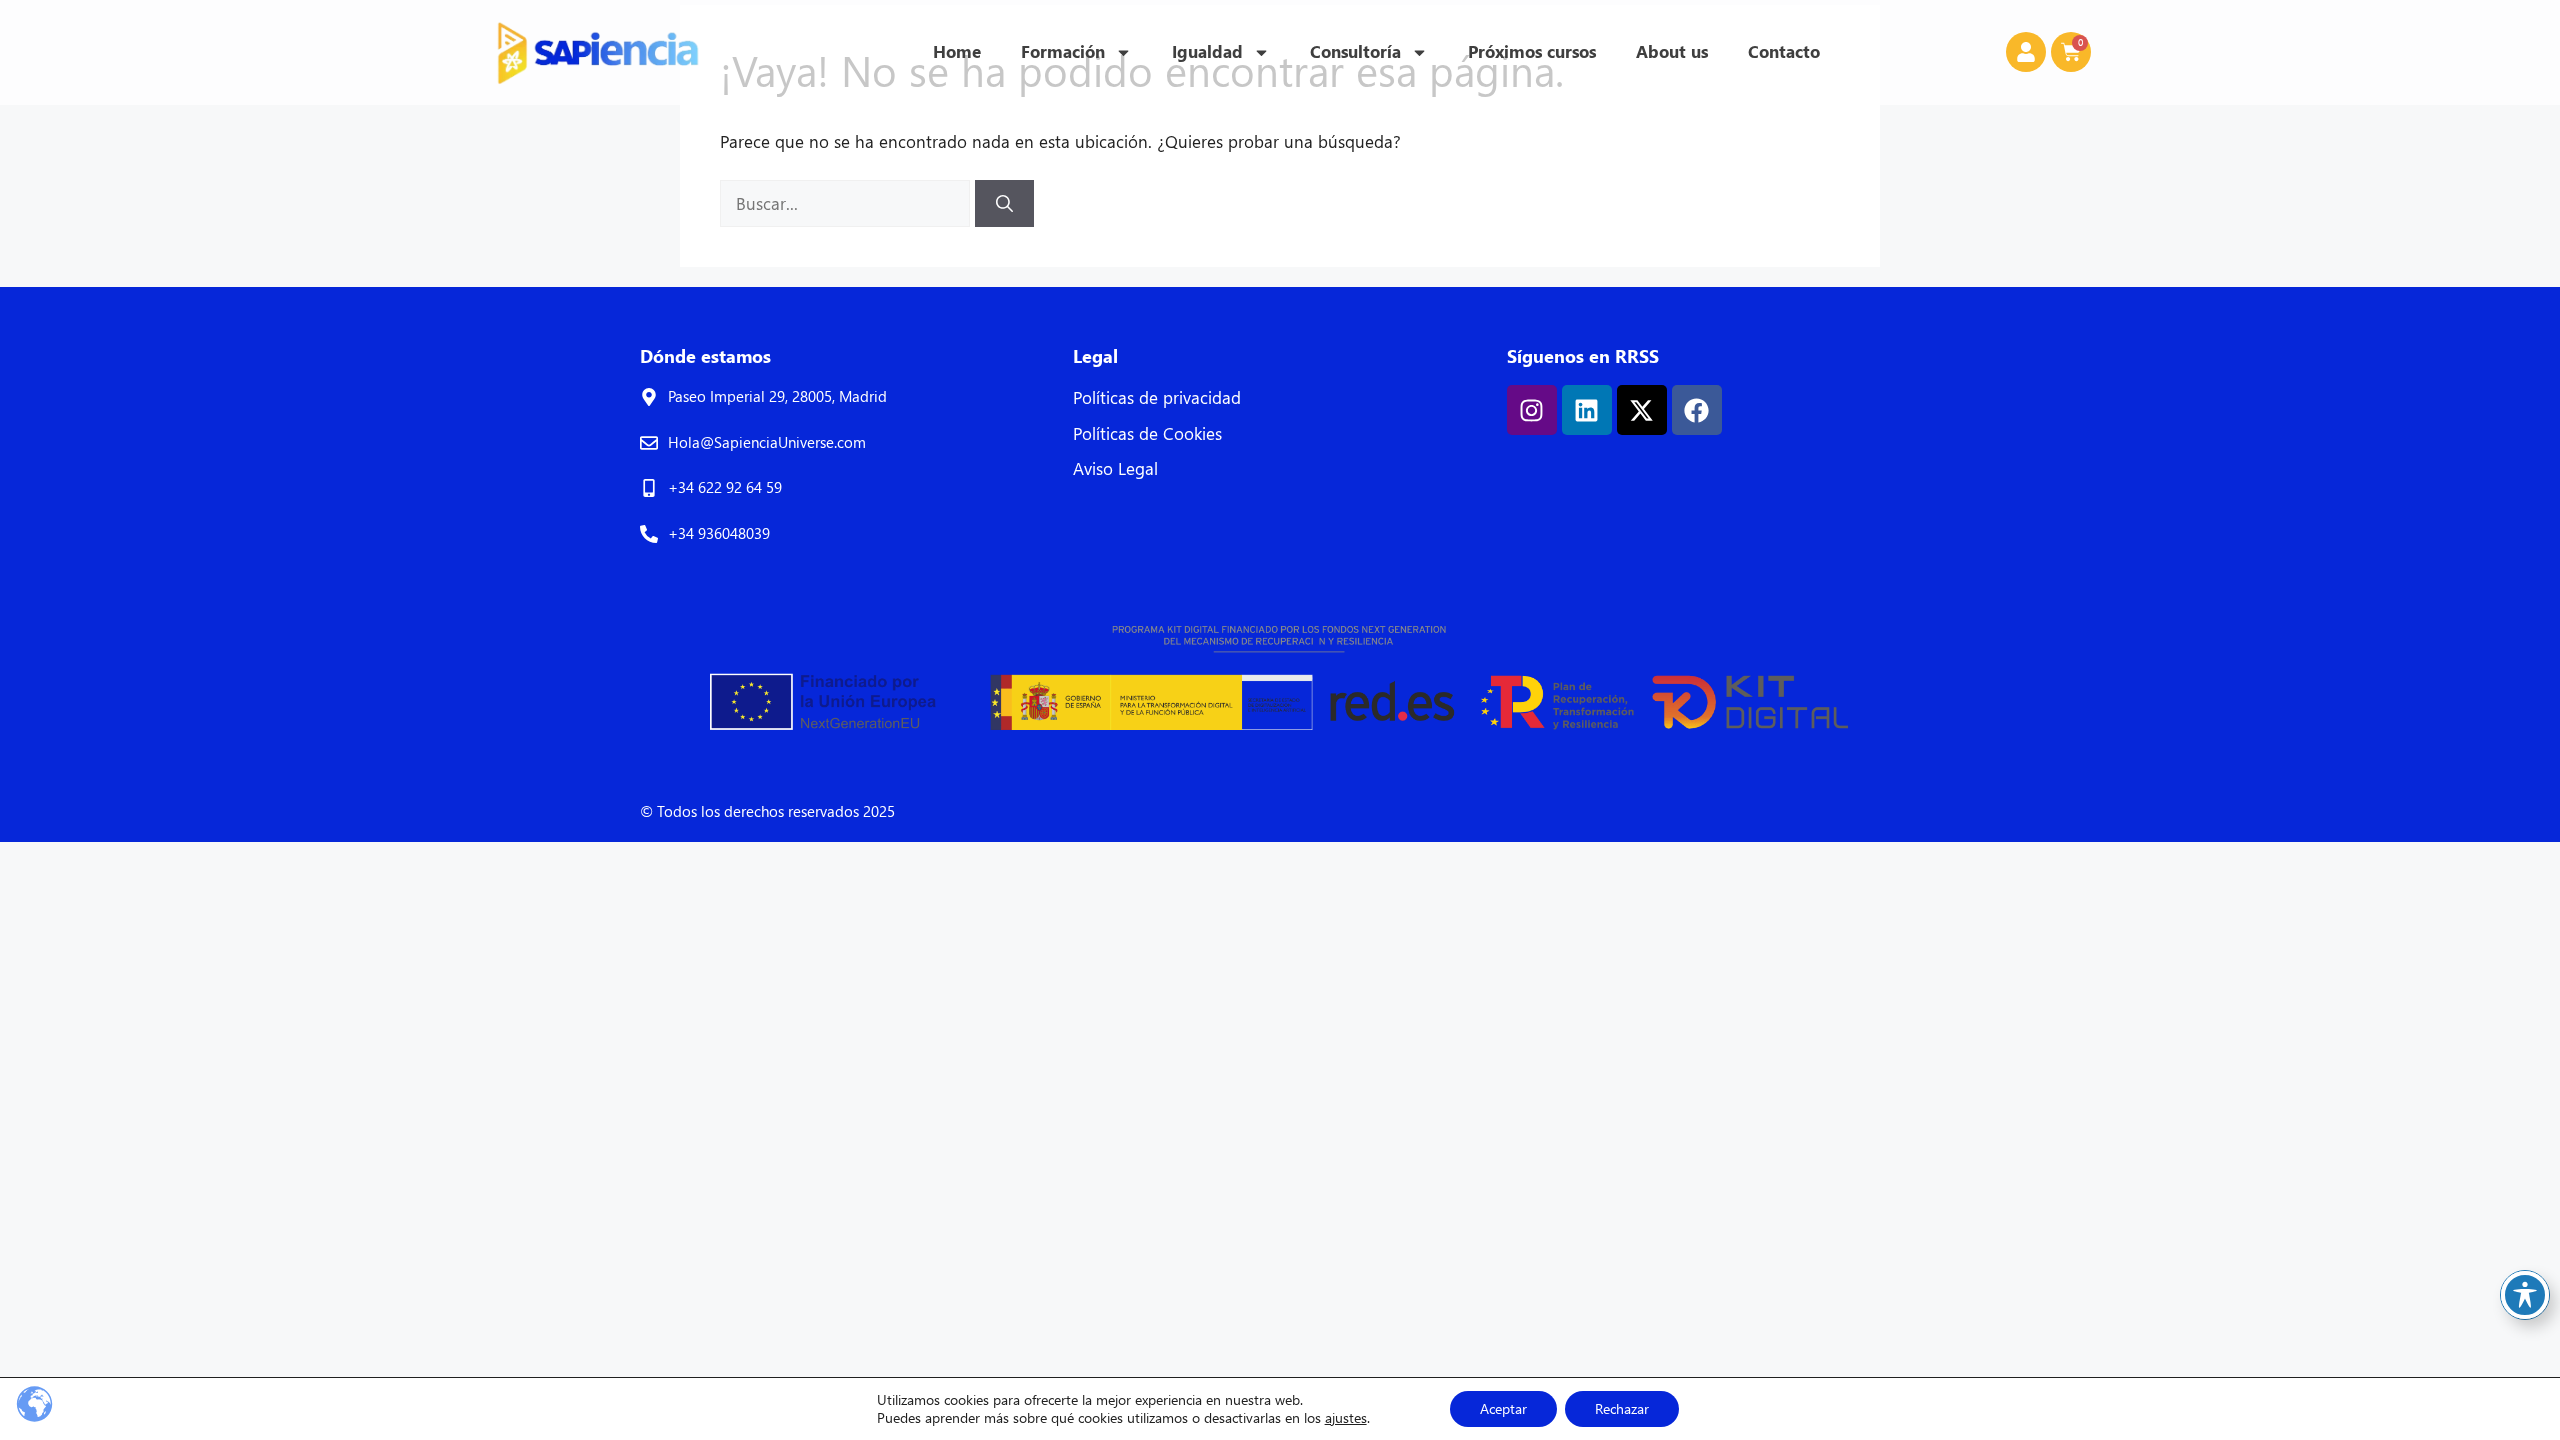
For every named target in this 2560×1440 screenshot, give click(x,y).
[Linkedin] (1587, 410)
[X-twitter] (1642, 410)
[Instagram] (1532, 410)
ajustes (1346, 1418)
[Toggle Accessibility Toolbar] (2525, 1295)
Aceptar (1503, 1408)
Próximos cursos (1532, 51)
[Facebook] (1697, 410)
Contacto (1784, 51)
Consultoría (1355, 51)
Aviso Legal (1115, 468)
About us (1672, 51)
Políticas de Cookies (1147, 433)
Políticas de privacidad (1157, 397)
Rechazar (1622, 1408)
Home (957, 51)
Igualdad (1207, 51)
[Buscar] (1004, 204)
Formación (1063, 51)
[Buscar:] (847, 203)
